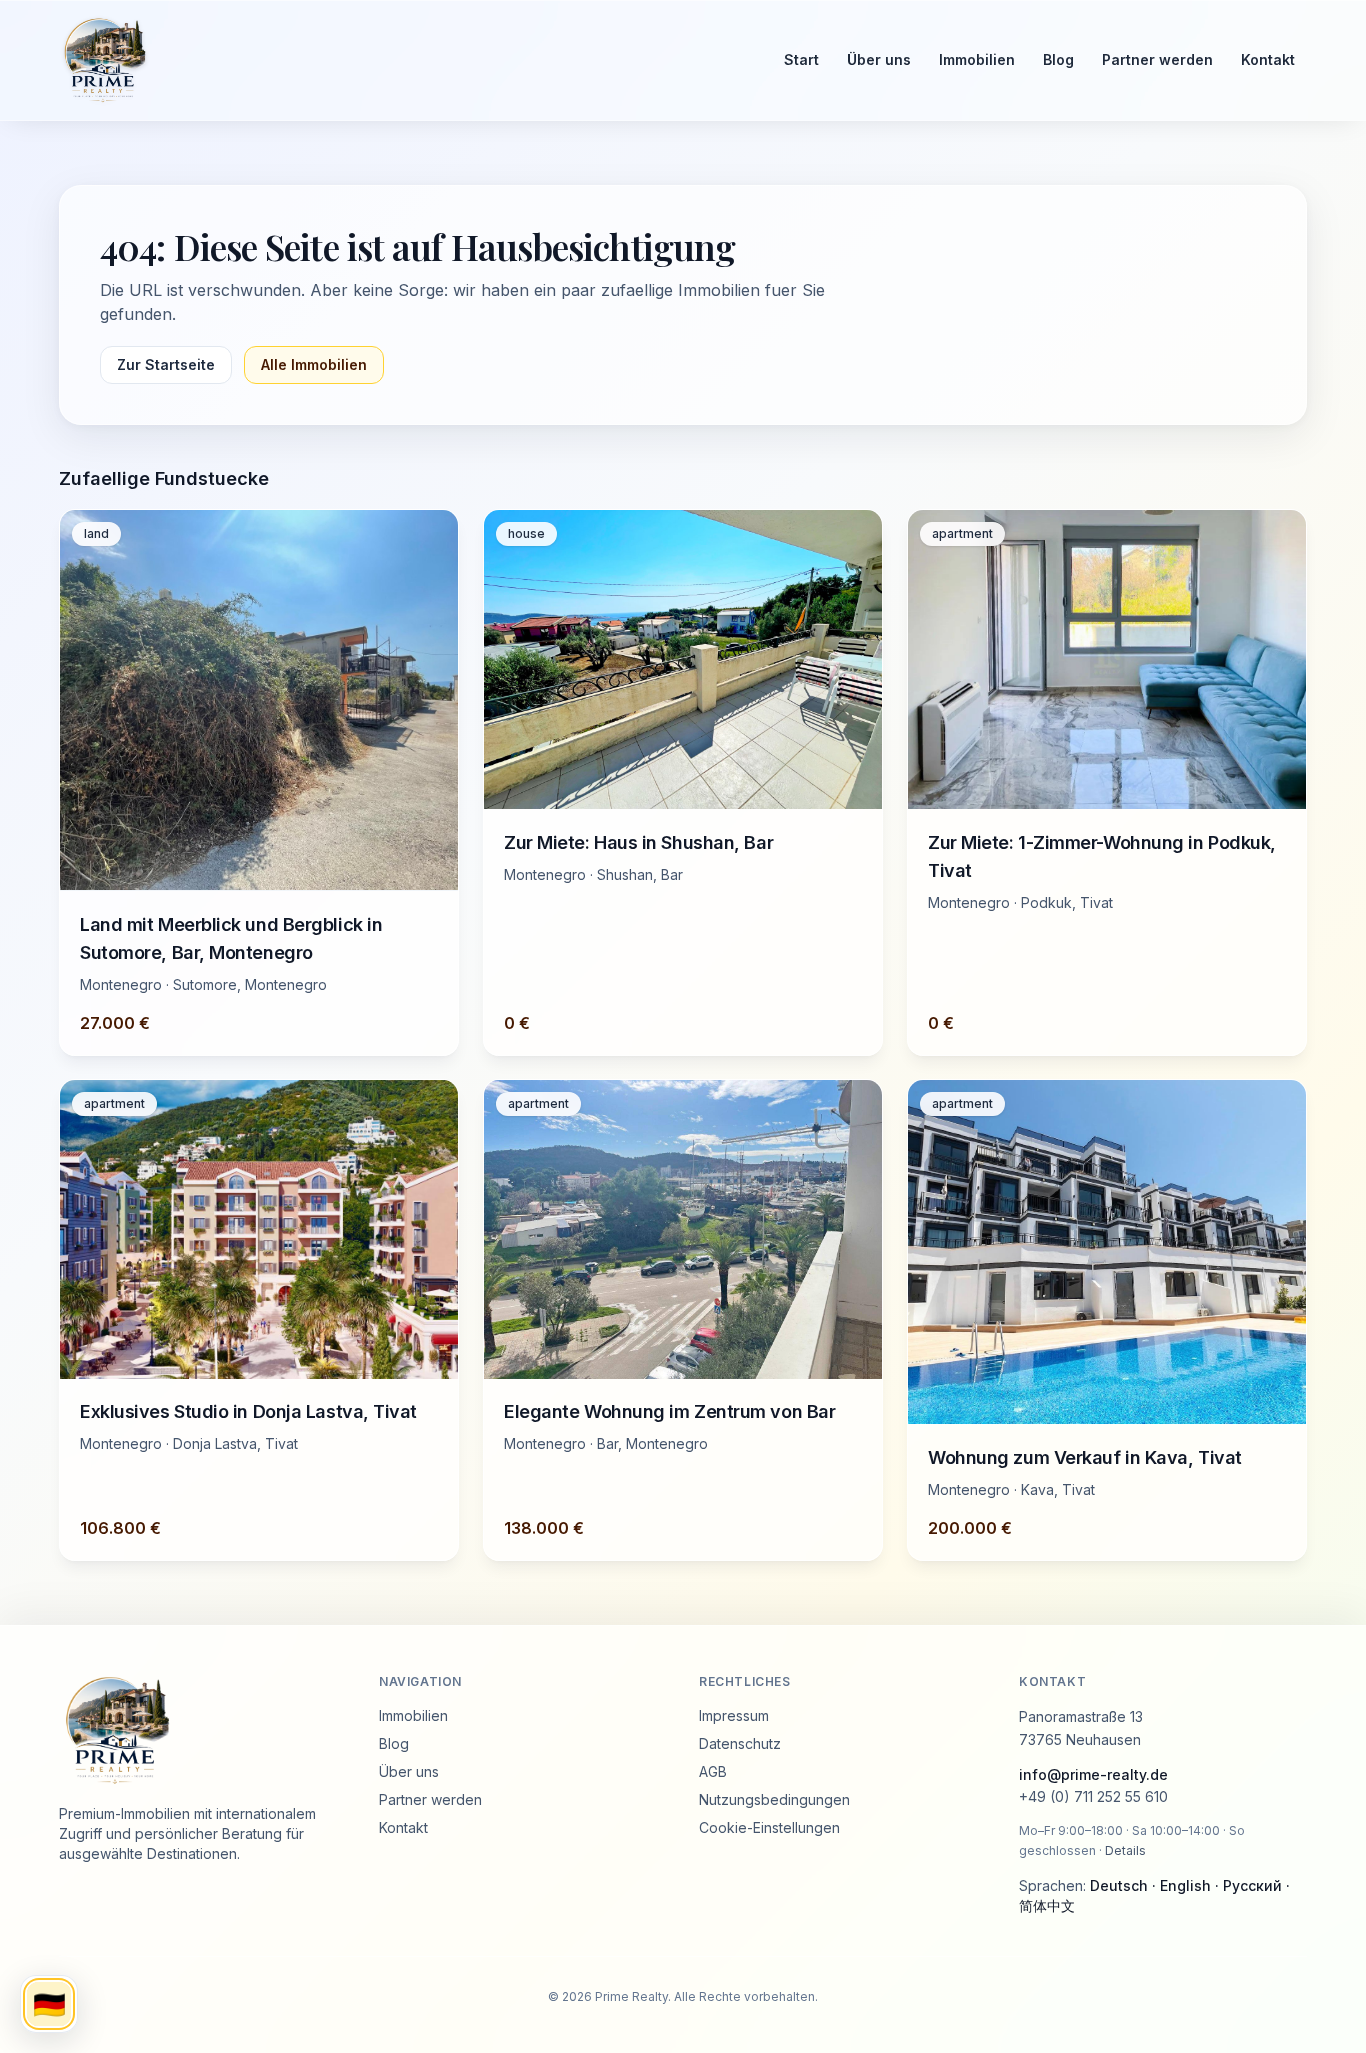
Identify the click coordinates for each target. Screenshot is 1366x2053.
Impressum (734, 1715)
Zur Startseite (166, 364)
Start (801, 59)
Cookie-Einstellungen (769, 1827)
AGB (713, 1771)
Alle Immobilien (314, 364)
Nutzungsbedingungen (774, 1799)
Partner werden (1157, 59)
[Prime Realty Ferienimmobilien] (403, 60)
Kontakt (1268, 59)
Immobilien (977, 59)
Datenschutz (740, 1743)
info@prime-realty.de (1093, 1774)
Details (1125, 1850)
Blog (1058, 59)
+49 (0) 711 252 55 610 (1093, 1796)
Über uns (879, 59)
